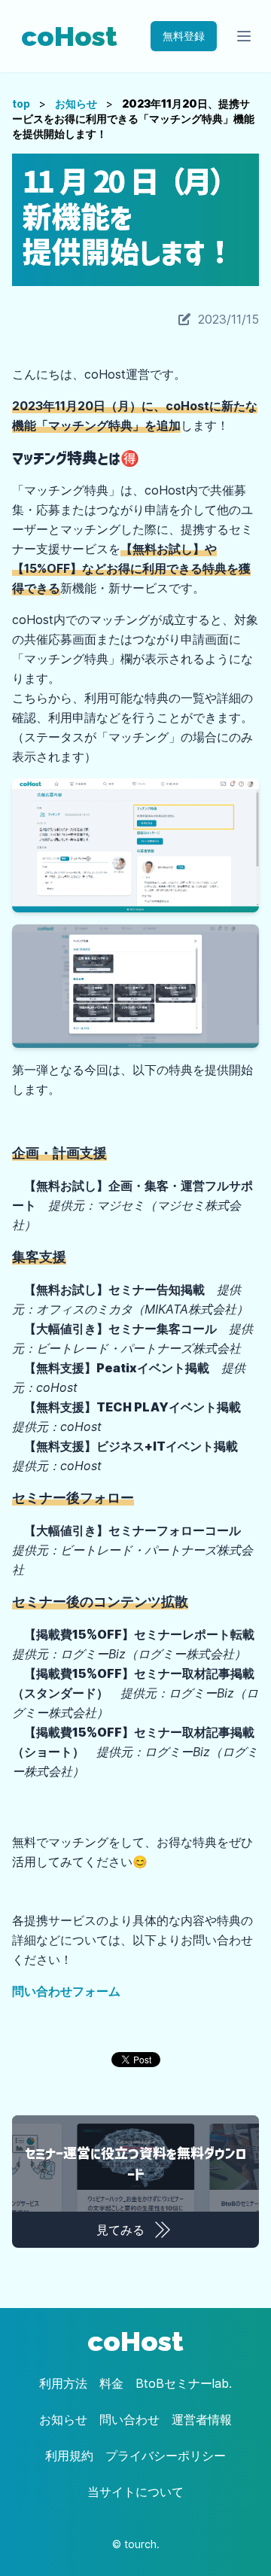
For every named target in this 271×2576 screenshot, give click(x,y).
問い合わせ (129, 2419)
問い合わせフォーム (66, 1991)
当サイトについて (135, 2492)
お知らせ (76, 104)
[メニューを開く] (244, 36)
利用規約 (69, 2456)
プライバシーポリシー (166, 2456)
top (21, 104)
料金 (111, 2383)
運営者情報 (202, 2419)
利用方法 (63, 2383)
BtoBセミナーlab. (184, 2383)
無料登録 (184, 36)
